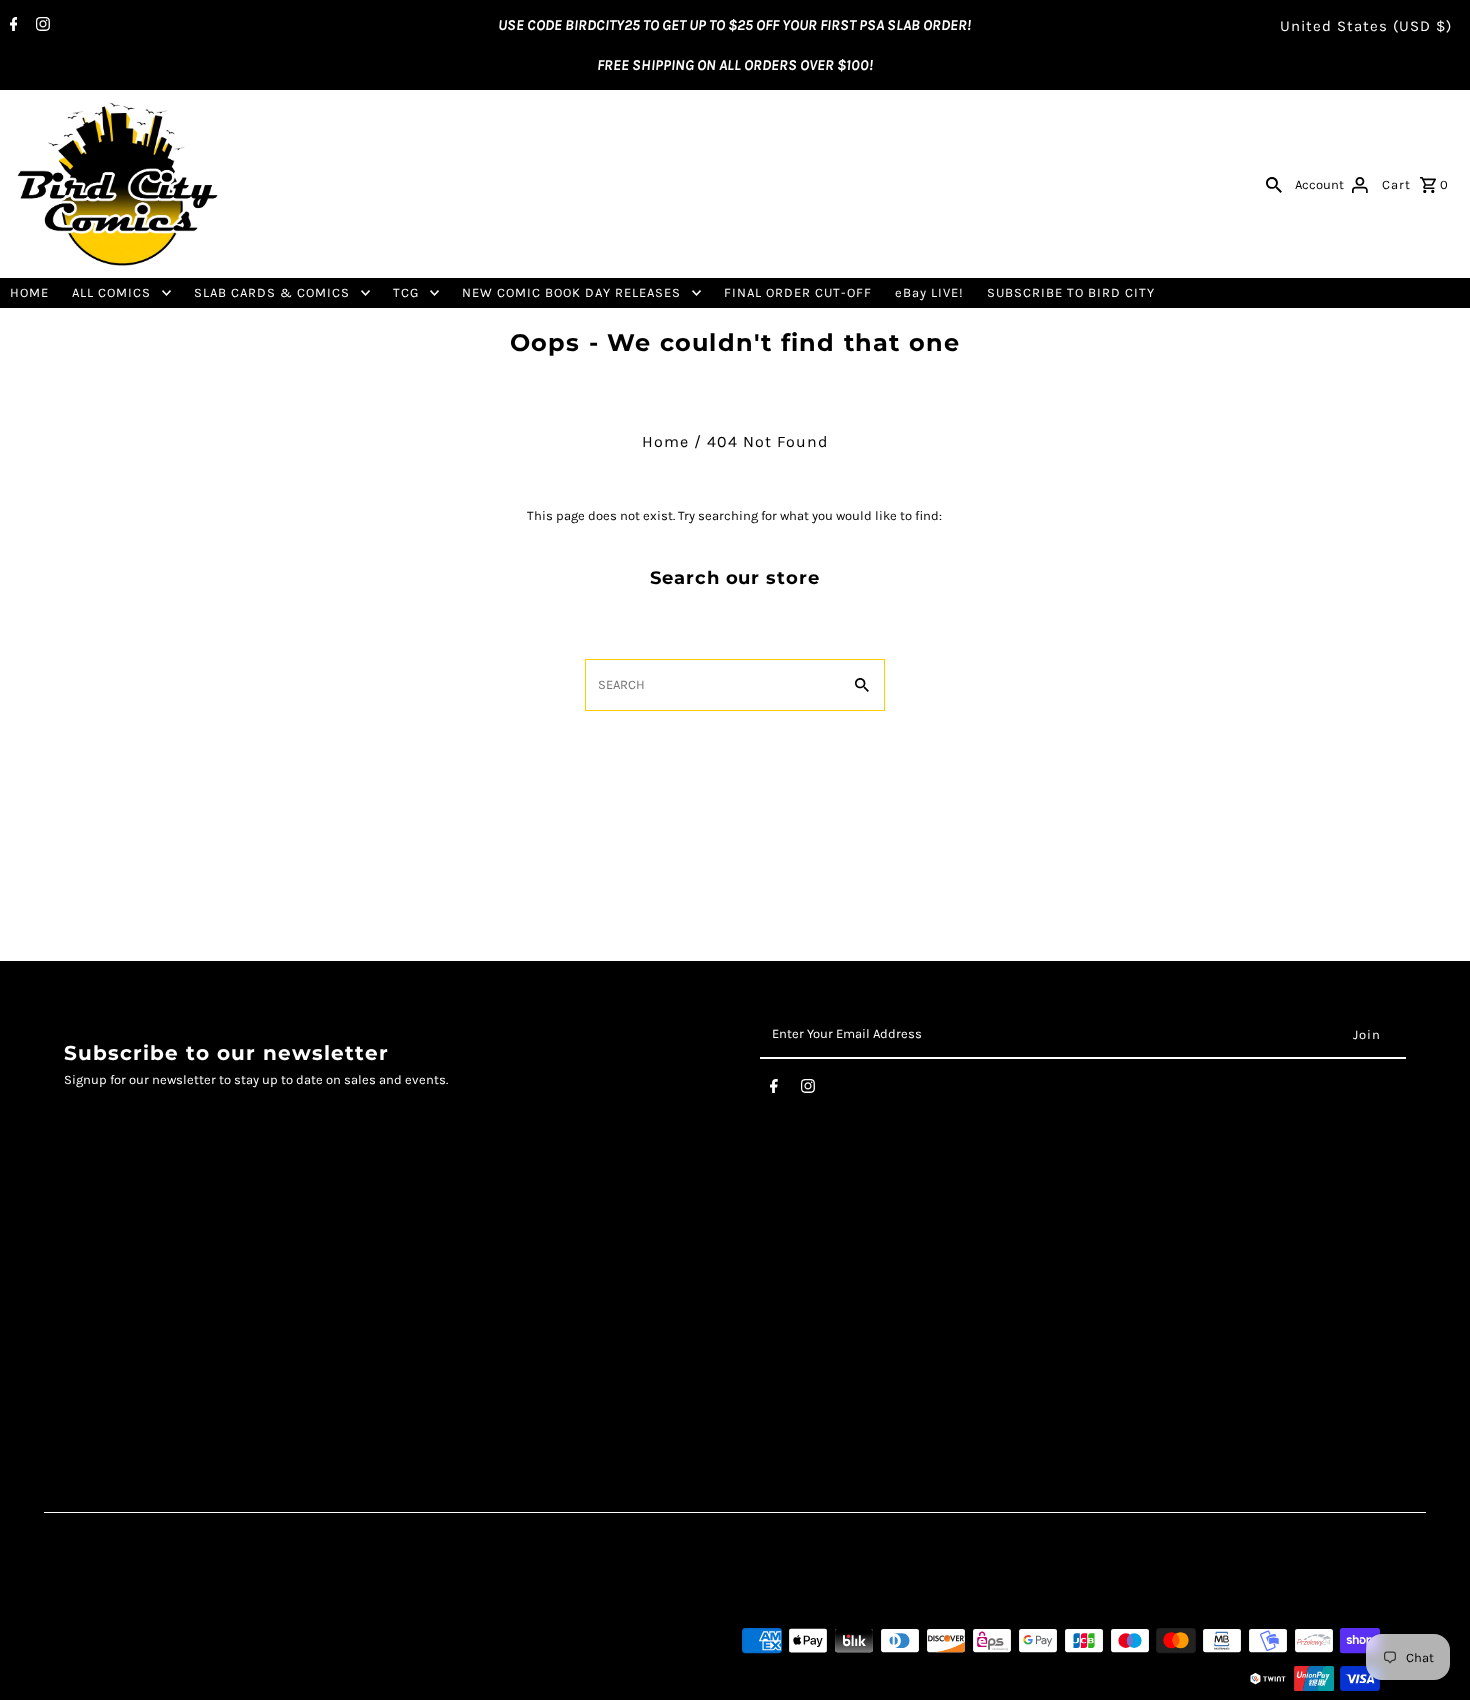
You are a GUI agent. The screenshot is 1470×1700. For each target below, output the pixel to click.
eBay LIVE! (929, 292)
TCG (406, 292)
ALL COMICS (111, 292)
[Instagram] (40, 26)
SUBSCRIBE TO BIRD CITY (1071, 292)
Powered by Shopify (271, 1678)
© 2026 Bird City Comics (133, 1678)
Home (665, 441)
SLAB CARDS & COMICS (272, 292)
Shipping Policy (115, 1324)
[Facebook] (11, 26)
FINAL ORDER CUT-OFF (798, 292)
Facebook (554, 1261)
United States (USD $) (1366, 26)
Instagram (558, 1282)
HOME (29, 292)
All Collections (110, 1344)
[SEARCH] (1274, 184)
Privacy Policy (108, 1303)
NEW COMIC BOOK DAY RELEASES (571, 292)
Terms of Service (118, 1282)
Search (84, 1261)
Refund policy (108, 1365)
